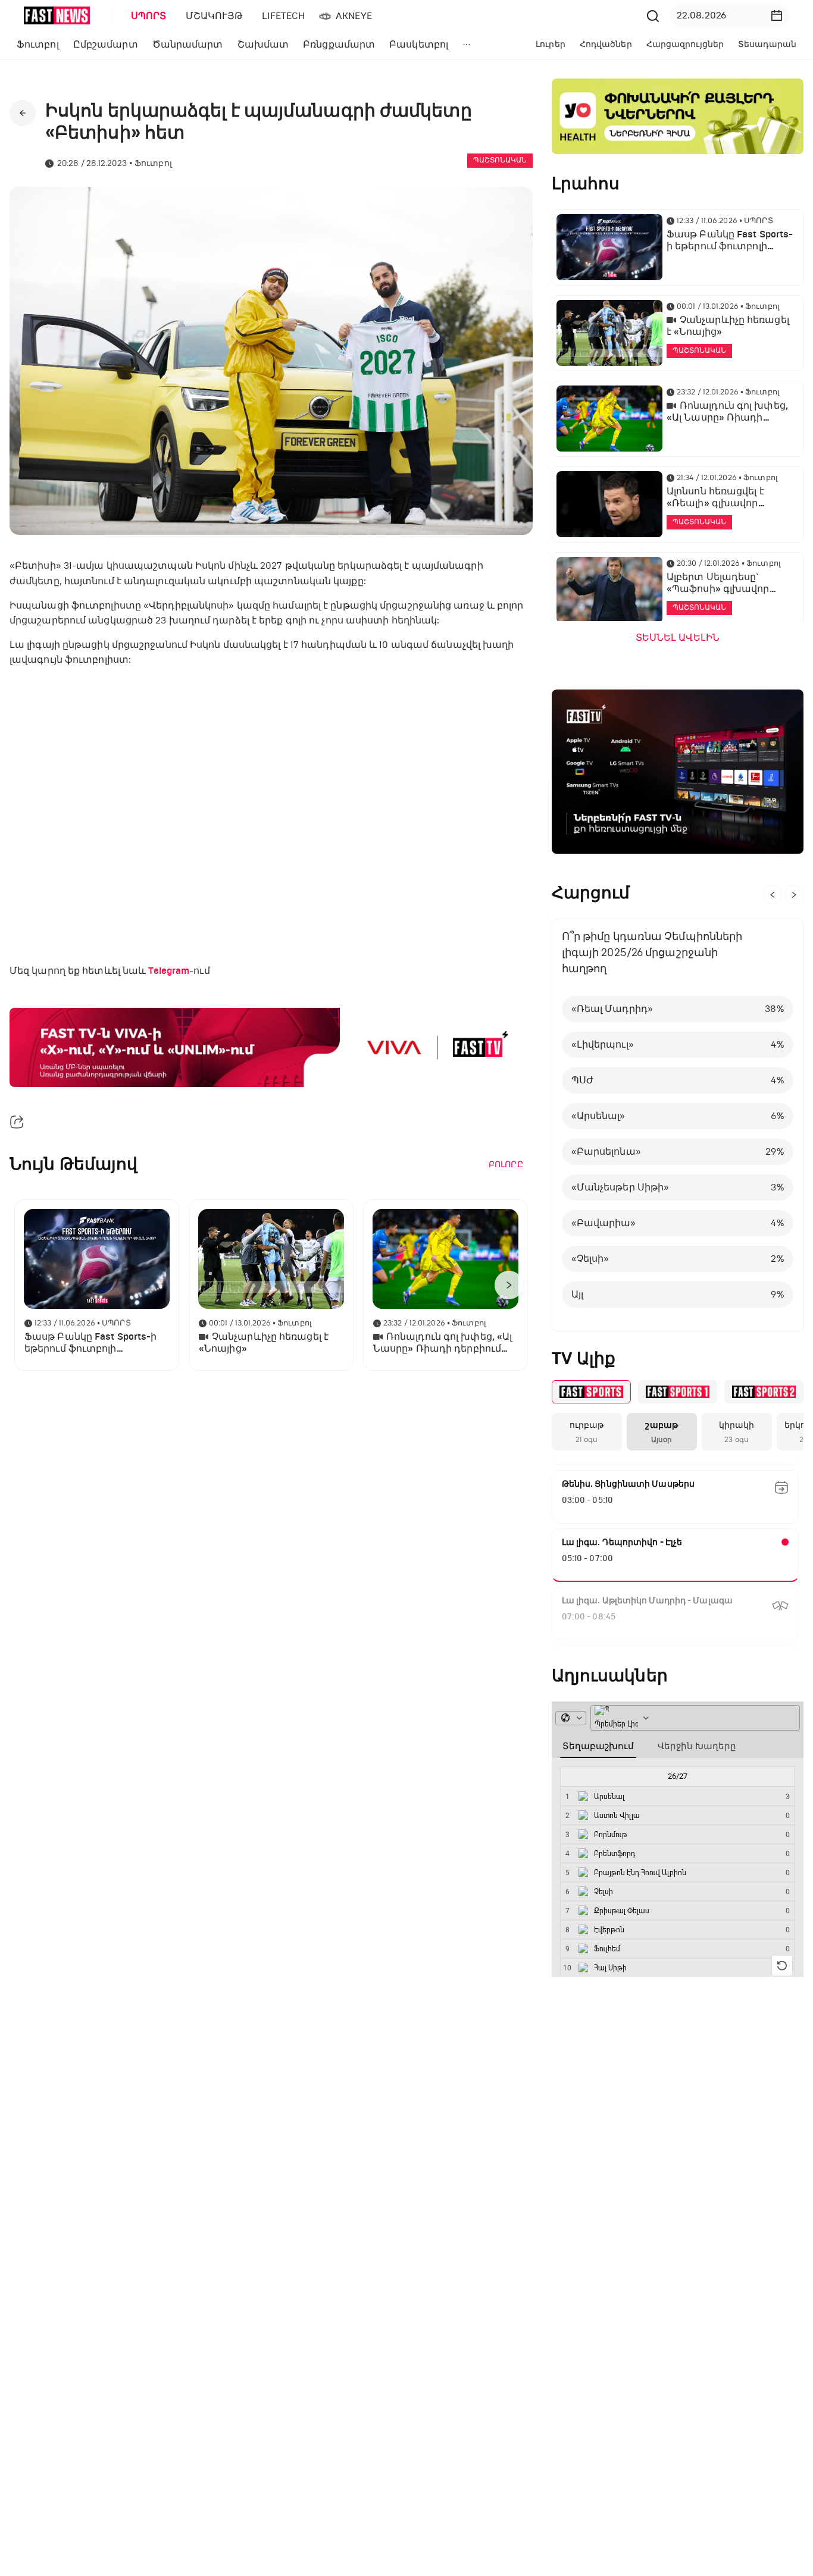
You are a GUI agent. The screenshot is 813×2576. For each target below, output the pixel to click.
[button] (777, 15)
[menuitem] (146, 16)
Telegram (169, 971)
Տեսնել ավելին (678, 638)
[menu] (382, 16)
